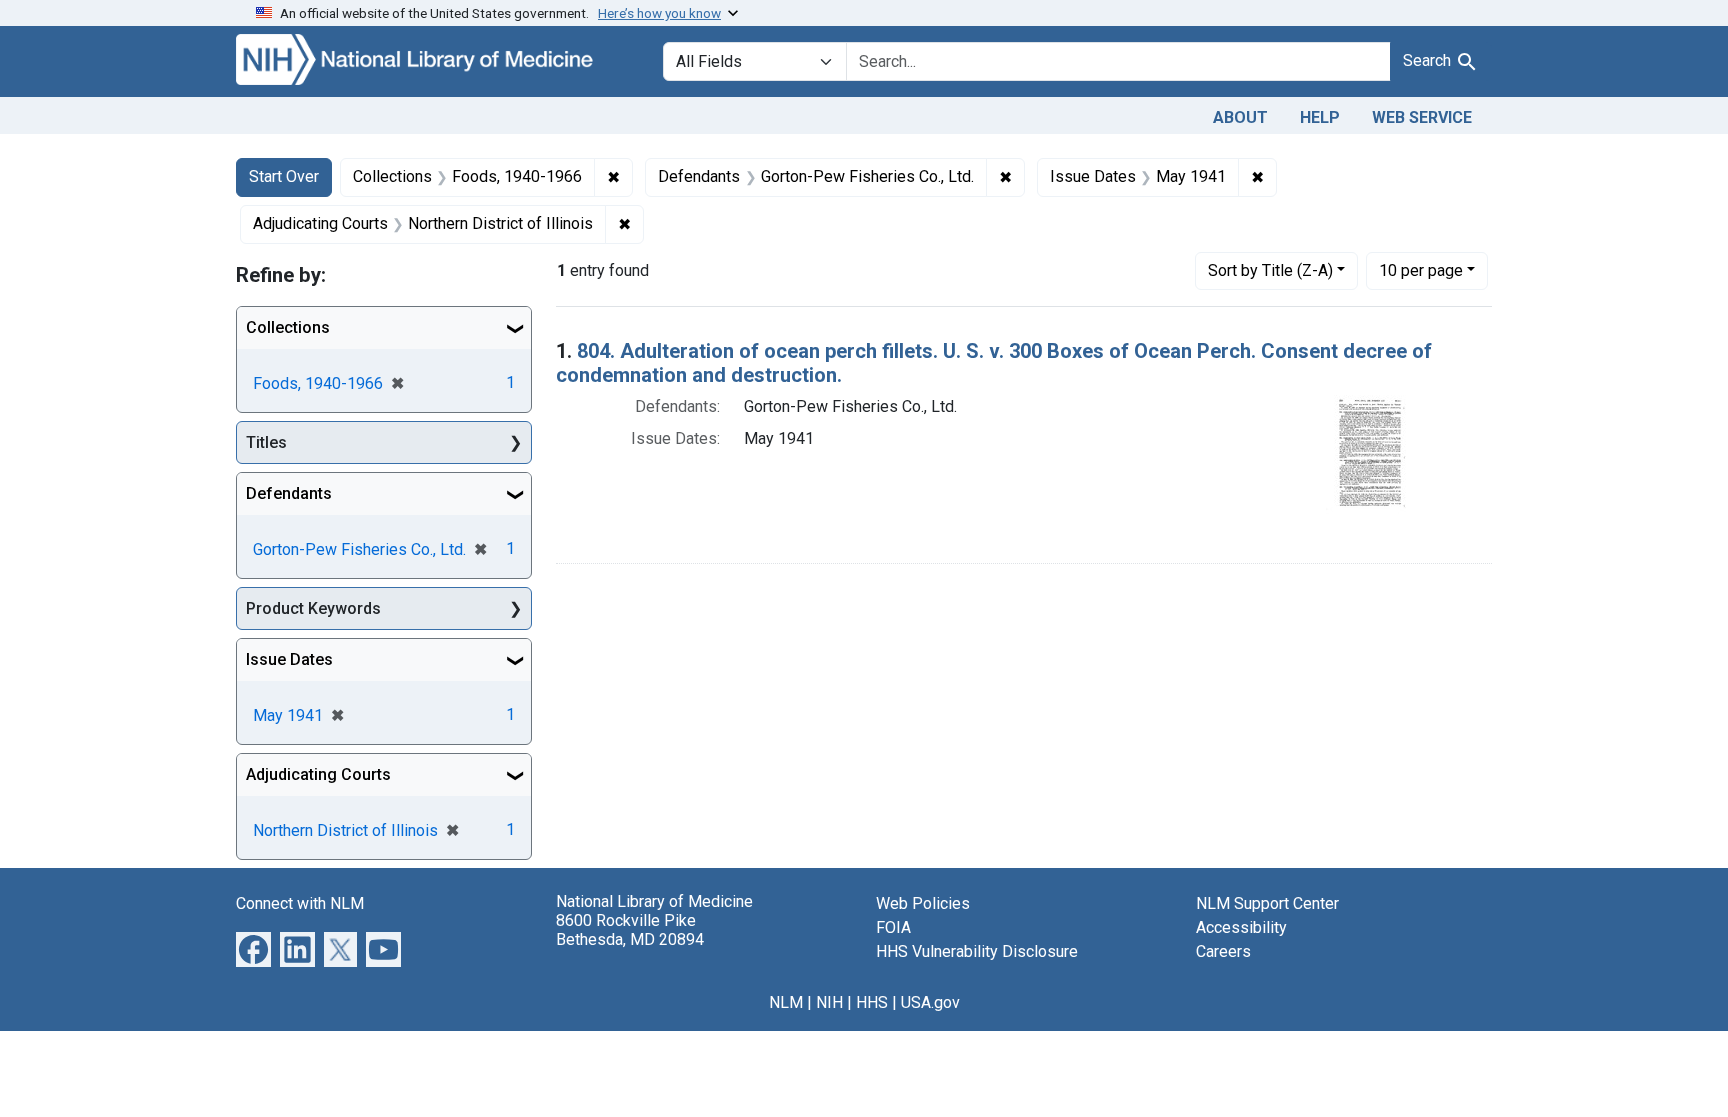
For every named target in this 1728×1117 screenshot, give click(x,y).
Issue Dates (289, 659)
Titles (266, 442)
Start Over (284, 176)
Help (1320, 117)
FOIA (893, 927)
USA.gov (930, 1002)
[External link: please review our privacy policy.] (253, 948)
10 (1421, 270)
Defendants (289, 493)
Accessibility (1241, 927)
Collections (288, 327)
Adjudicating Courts (318, 774)
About (1240, 117)
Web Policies (923, 903)
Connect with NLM (300, 903)
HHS (872, 1002)
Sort (1270, 270)
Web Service (1422, 117)
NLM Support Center (1267, 903)
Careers (1223, 951)
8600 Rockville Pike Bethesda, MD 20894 (630, 930)
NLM (786, 1002)
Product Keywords (313, 608)
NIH (829, 1002)
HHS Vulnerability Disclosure (977, 951)
